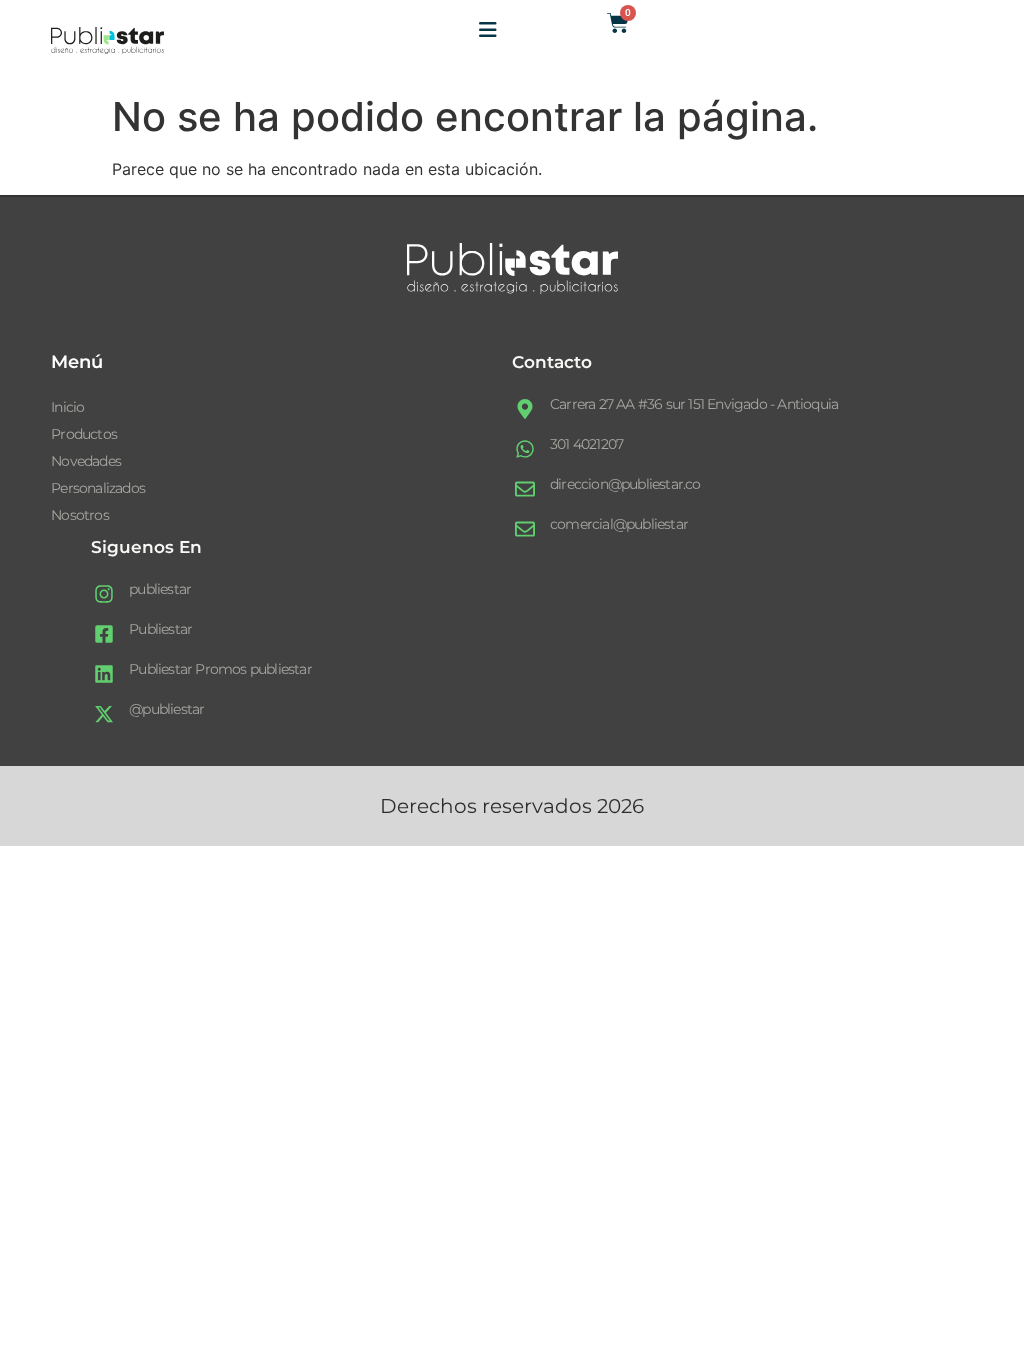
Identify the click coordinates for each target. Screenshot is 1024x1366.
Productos (84, 434)
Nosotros (80, 515)
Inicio (67, 407)
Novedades (86, 461)
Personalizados (98, 488)
